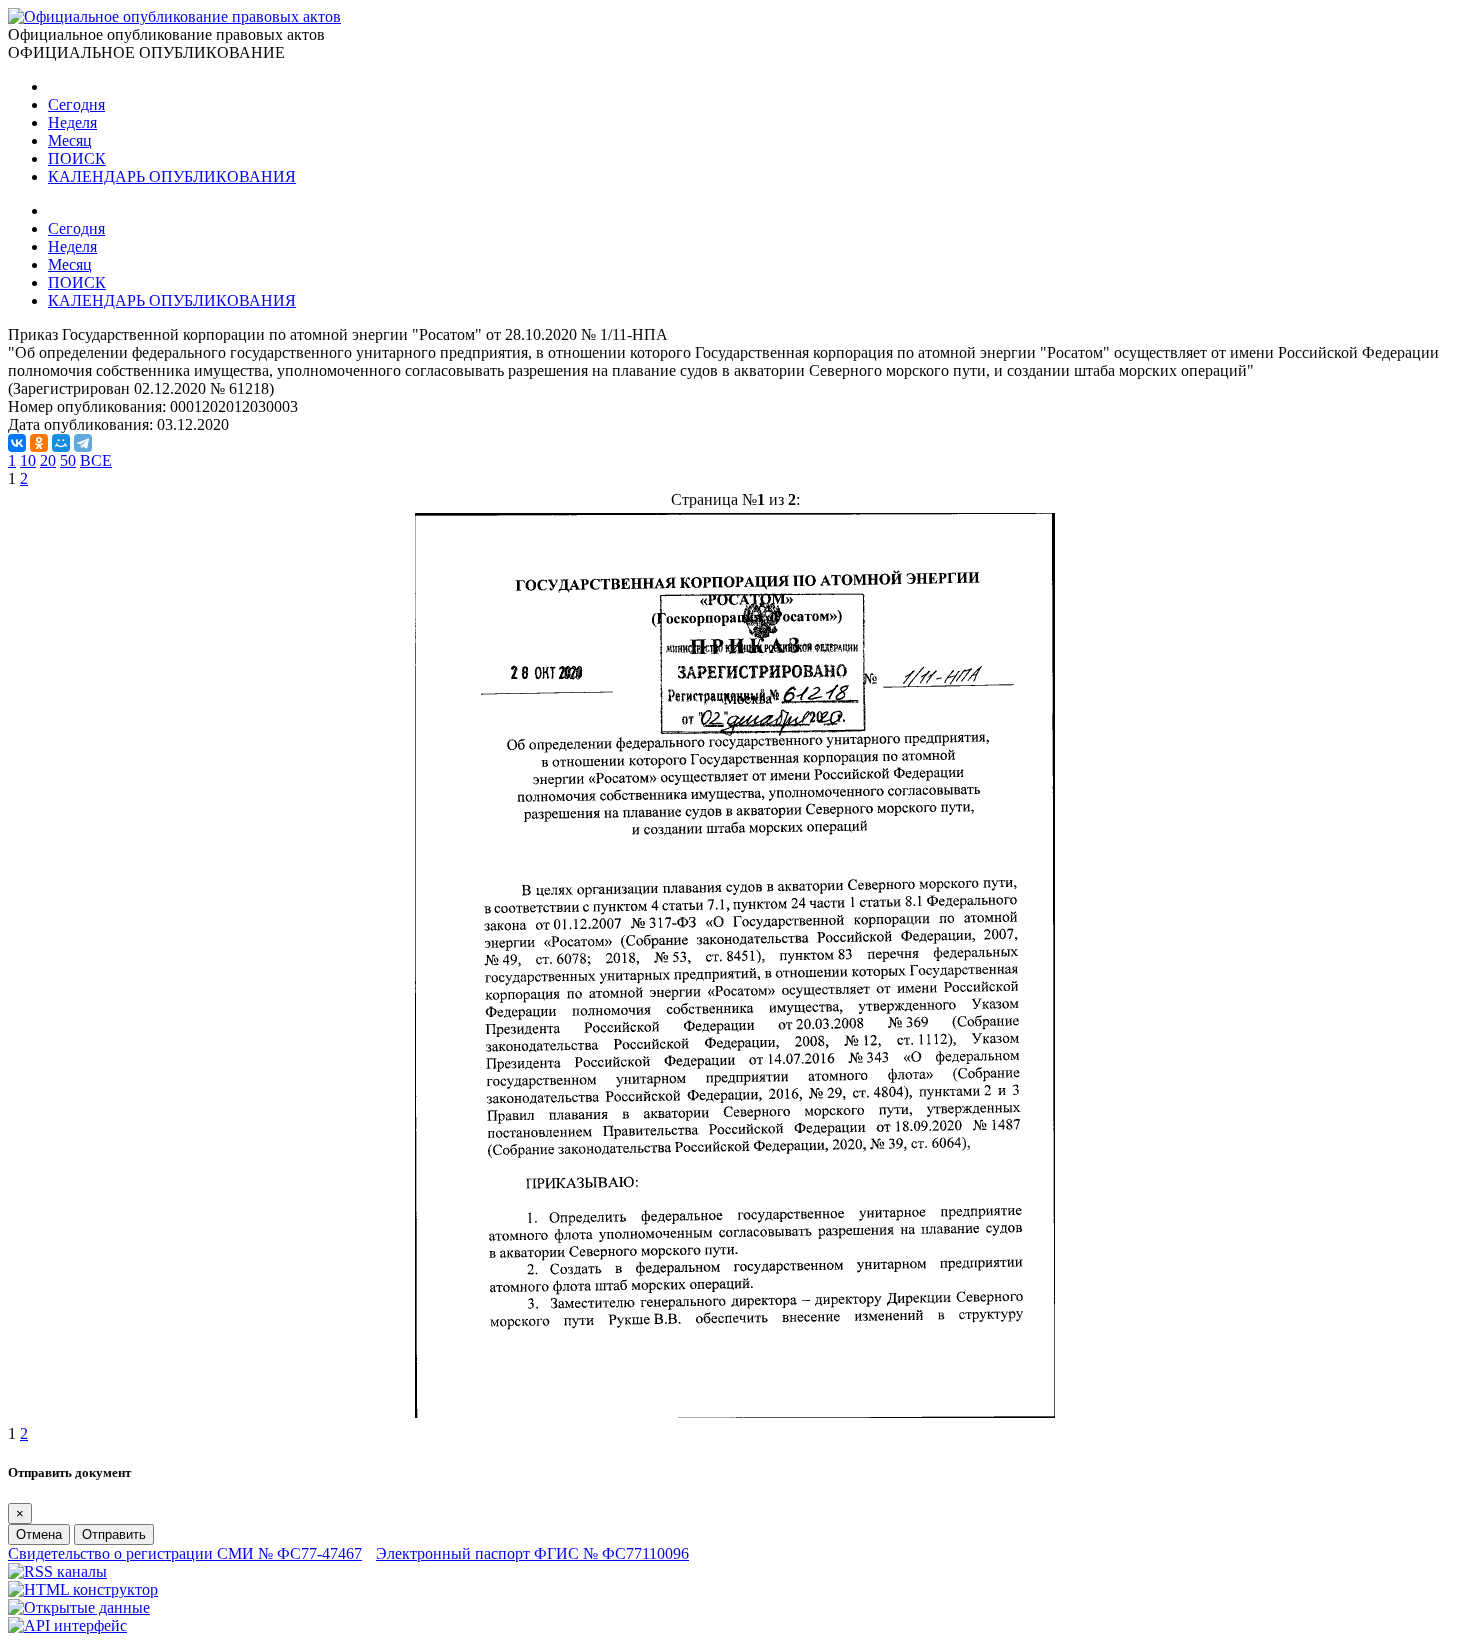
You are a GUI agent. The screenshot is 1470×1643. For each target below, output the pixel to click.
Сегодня (76, 104)
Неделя (72, 122)
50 (68, 460)
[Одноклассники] (39, 443)
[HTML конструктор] (83, 1589)
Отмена (39, 1534)
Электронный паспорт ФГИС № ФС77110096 (532, 1553)
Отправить (114, 1534)
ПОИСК (77, 158)
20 (48, 460)
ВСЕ (96, 460)
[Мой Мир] (61, 443)
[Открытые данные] (79, 1607)
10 (28, 460)
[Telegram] (83, 443)
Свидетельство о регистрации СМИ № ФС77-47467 (185, 1553)
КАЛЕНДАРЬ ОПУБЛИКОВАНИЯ (172, 176)
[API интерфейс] (67, 1625)
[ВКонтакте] (17, 443)
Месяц (70, 140)
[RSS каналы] (57, 1571)
